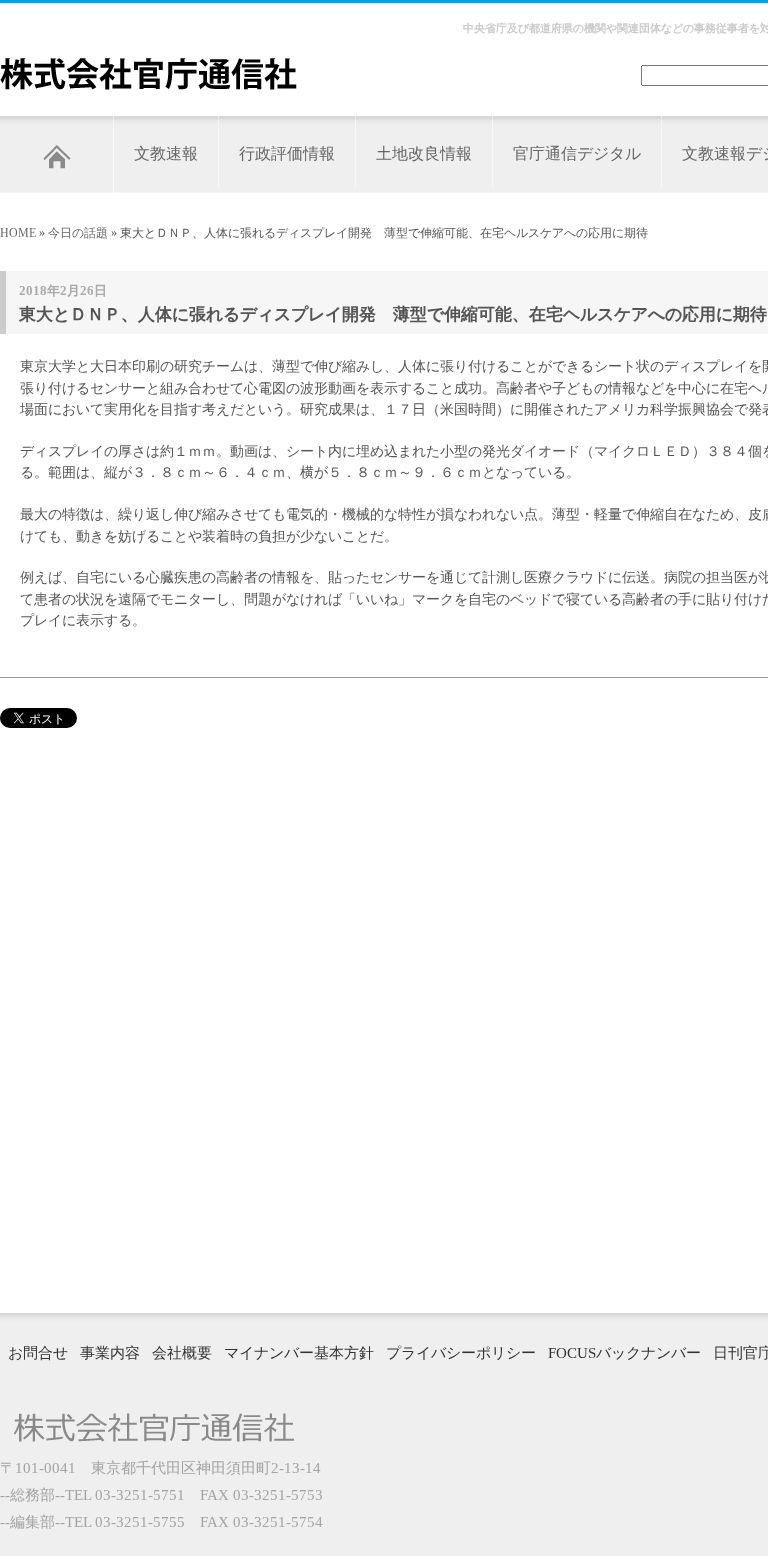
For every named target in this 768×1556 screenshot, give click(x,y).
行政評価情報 (287, 153)
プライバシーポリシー (461, 1353)
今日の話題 (78, 233)
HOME (18, 233)
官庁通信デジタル (577, 153)
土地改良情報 (424, 153)
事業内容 (110, 1353)
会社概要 (182, 1353)
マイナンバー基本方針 (299, 1353)
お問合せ (38, 1353)
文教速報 (166, 153)
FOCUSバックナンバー (624, 1353)
